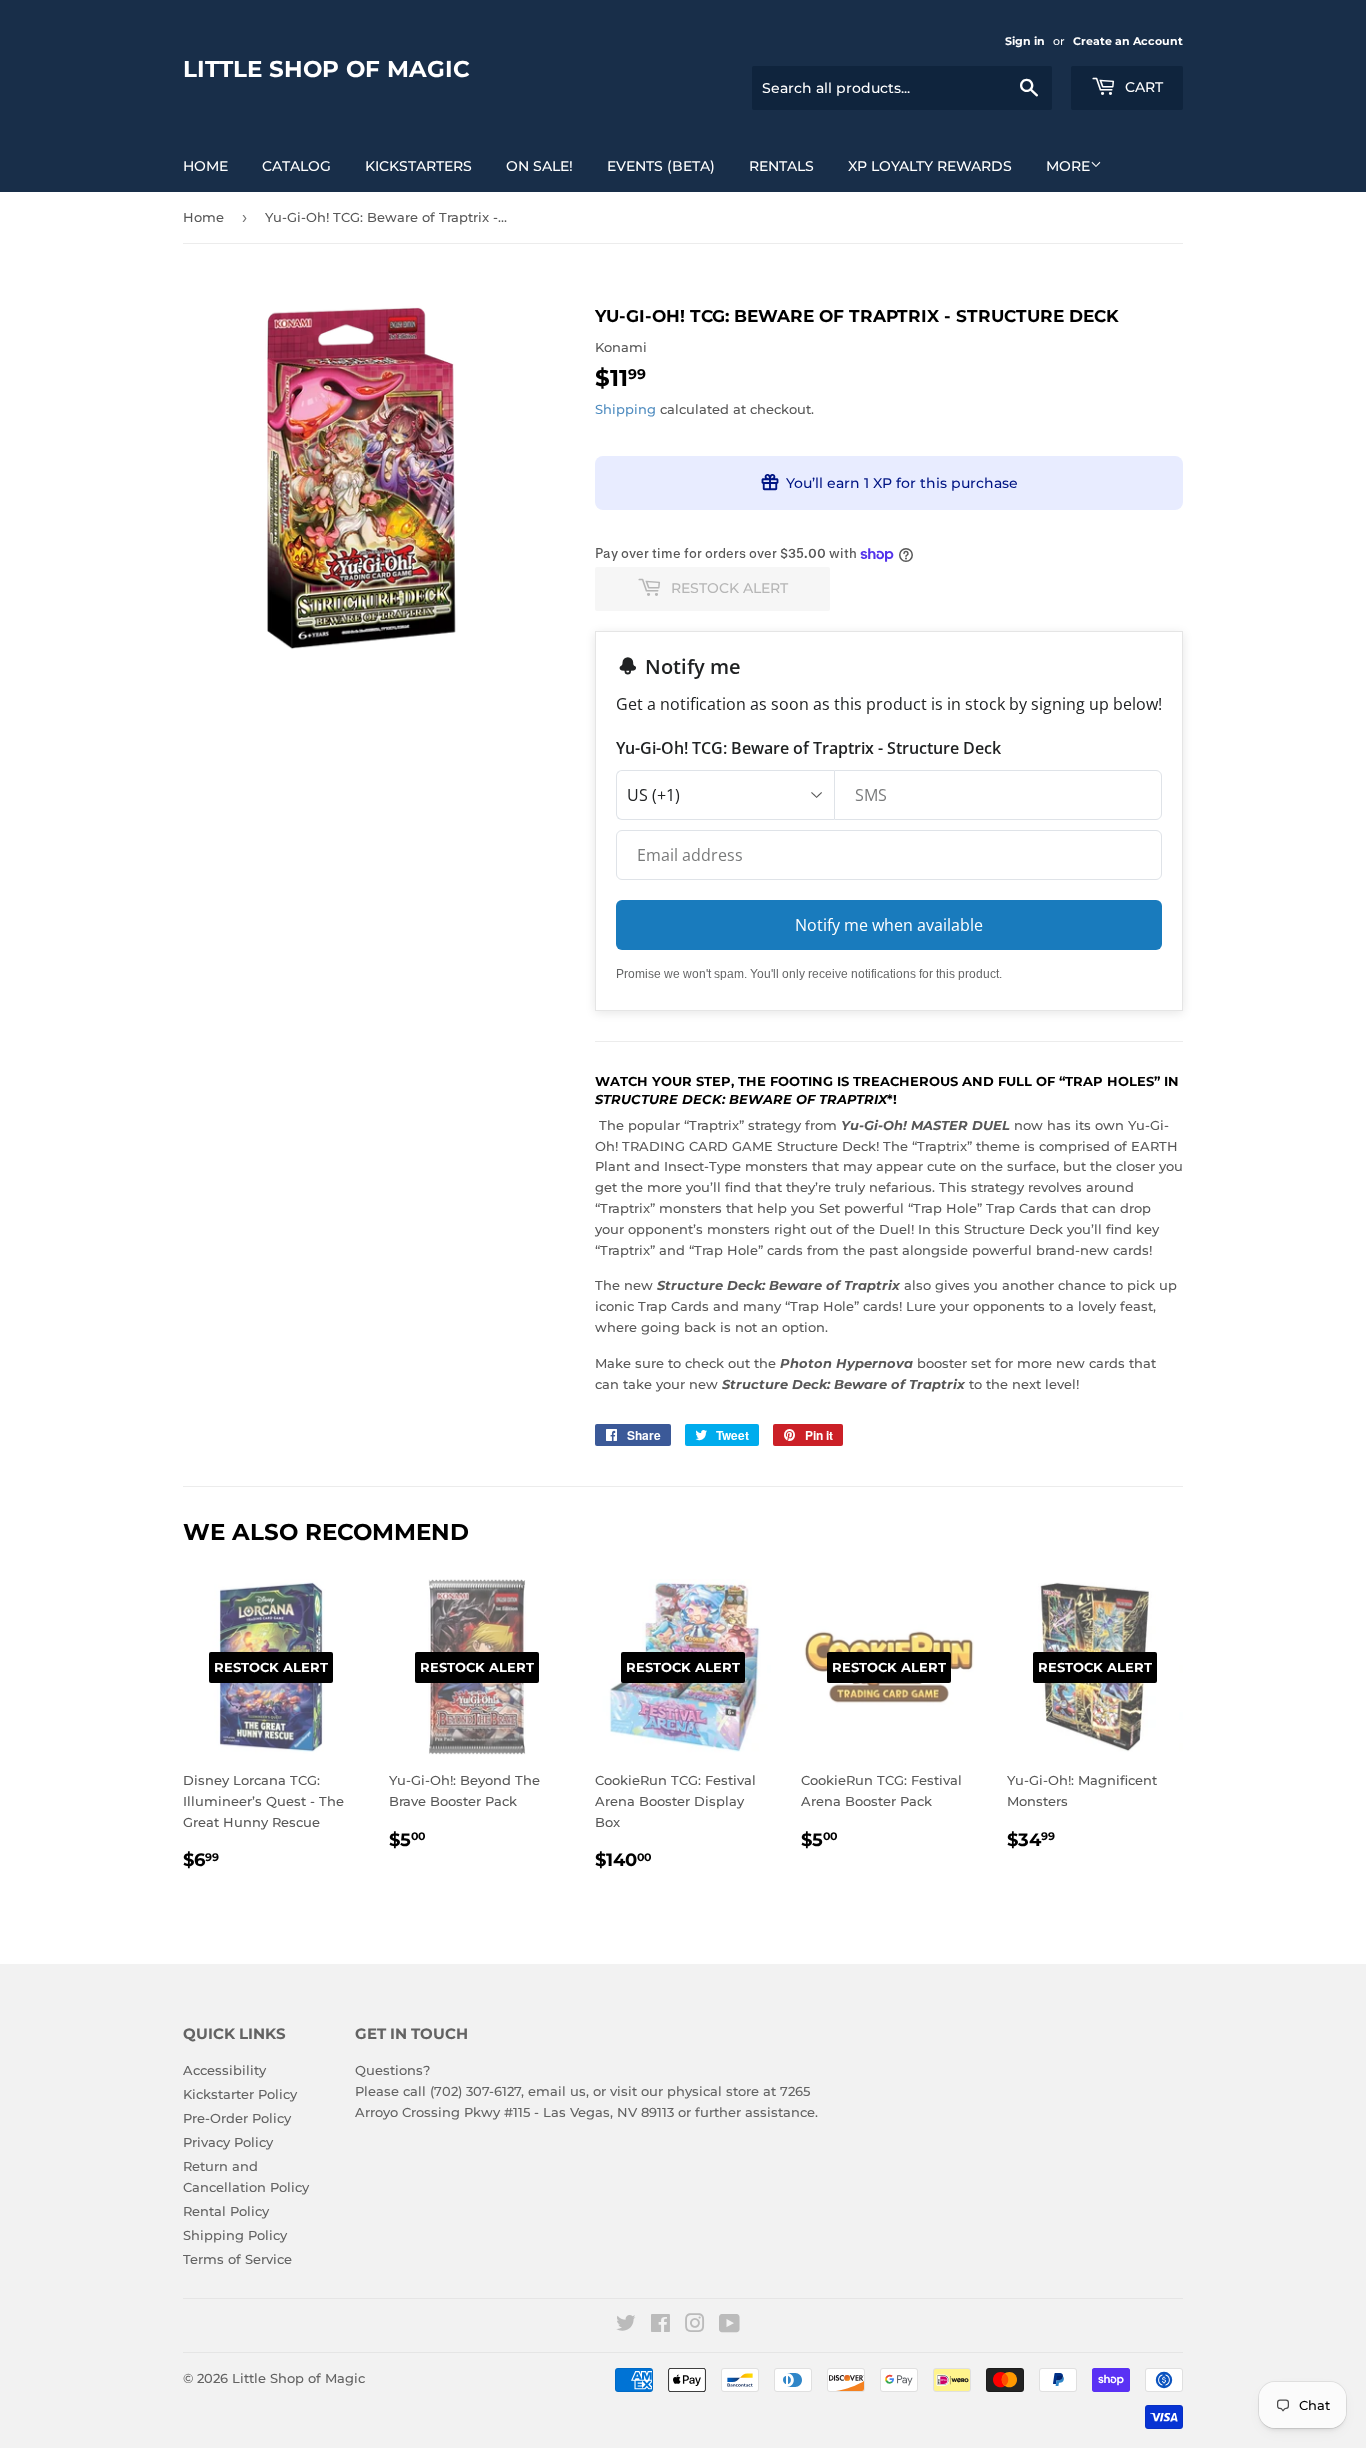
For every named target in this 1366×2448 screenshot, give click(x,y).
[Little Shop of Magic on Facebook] (660, 2326)
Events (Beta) (661, 166)
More (1068, 166)
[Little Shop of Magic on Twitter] (626, 2326)
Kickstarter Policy (240, 2094)
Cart (1142, 87)
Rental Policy (226, 2211)
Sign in (1025, 41)
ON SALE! (539, 166)
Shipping (625, 409)
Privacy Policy (228, 2142)
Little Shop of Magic (326, 69)
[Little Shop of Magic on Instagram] (695, 2326)
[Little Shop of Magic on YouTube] (729, 2326)
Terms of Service (237, 2259)
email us (557, 2091)
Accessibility (224, 2070)
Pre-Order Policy (237, 2118)
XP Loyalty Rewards (930, 166)
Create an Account (1128, 41)
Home (205, 166)
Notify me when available (889, 925)
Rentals (781, 166)
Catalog (296, 166)
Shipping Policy (235, 2235)
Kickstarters (418, 166)
